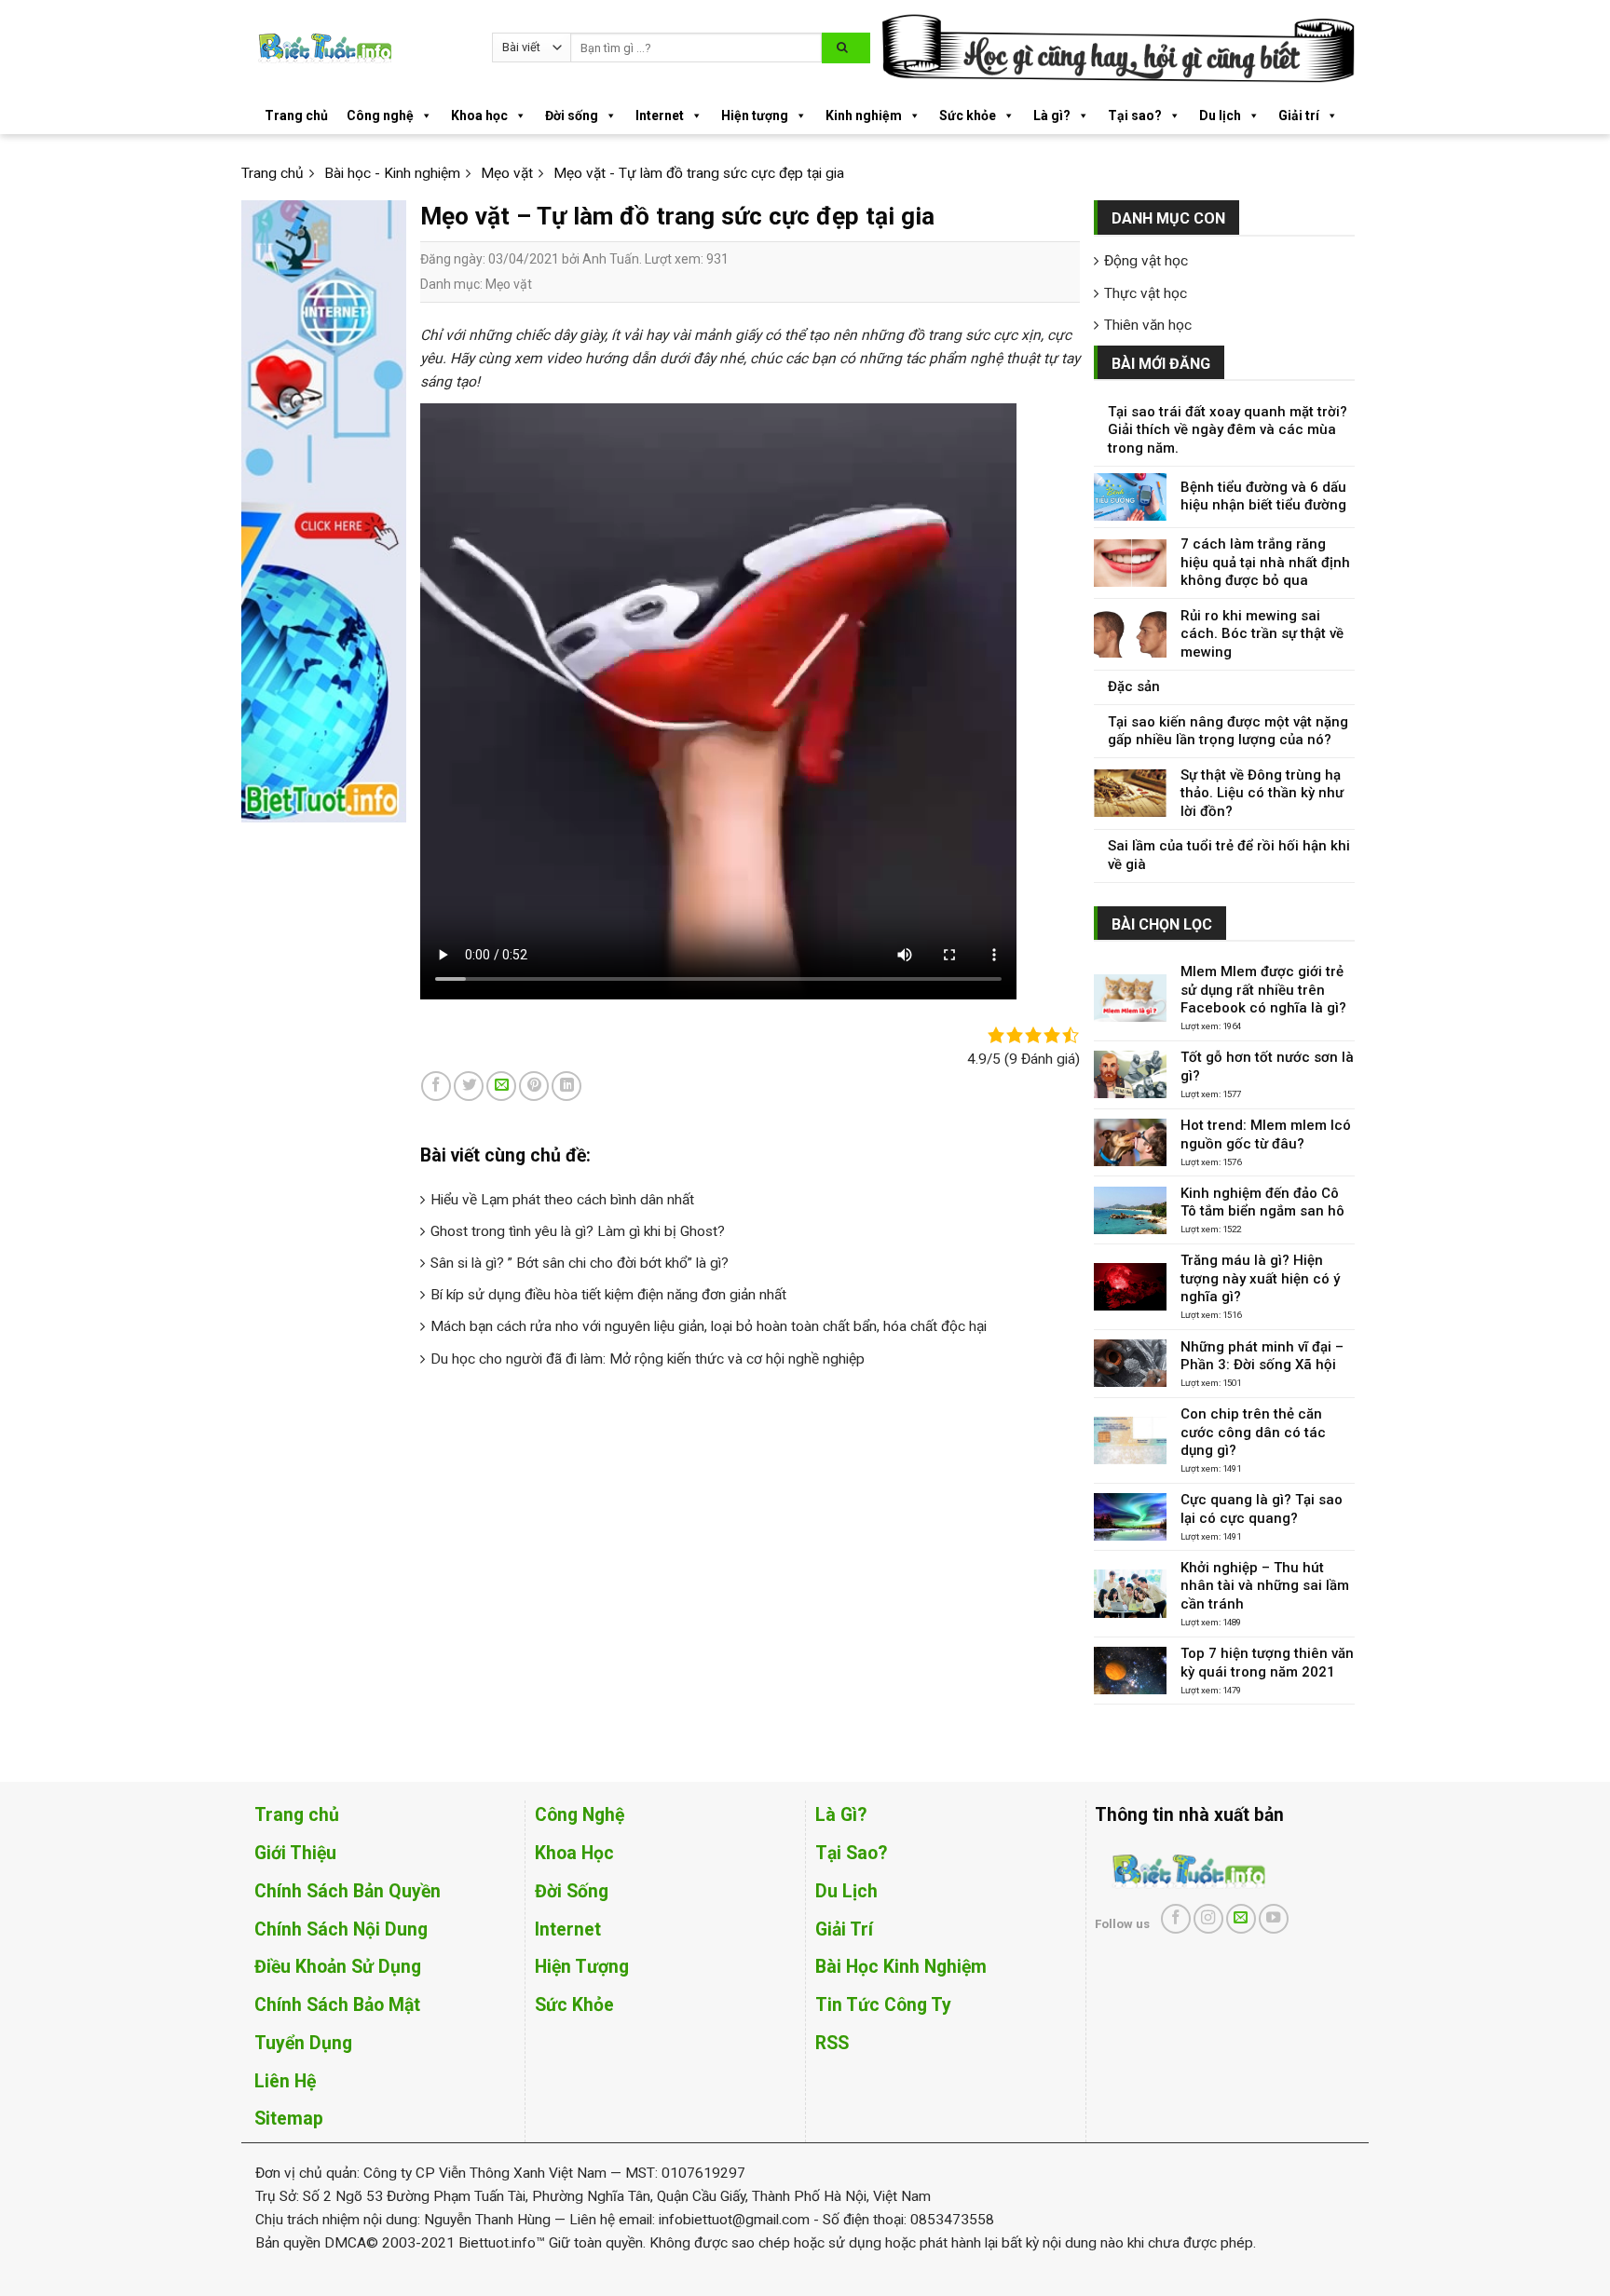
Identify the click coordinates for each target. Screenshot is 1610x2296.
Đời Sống (572, 1891)
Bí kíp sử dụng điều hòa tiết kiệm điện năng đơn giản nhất (608, 1295)
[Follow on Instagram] (1208, 1919)
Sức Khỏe (574, 2005)
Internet (660, 115)
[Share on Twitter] (469, 1086)
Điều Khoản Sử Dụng (338, 1967)
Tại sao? (1135, 115)
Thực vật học (1146, 293)
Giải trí (1299, 115)
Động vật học (1146, 261)
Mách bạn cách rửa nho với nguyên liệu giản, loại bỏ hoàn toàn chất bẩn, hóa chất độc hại (709, 1326)
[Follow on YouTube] (1274, 1919)
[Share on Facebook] (436, 1086)
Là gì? (1052, 115)
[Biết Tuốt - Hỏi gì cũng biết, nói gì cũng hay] (360, 48)
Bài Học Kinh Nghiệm (901, 1967)
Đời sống (572, 115)
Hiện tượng (755, 115)
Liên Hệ (285, 2081)
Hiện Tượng (582, 1967)
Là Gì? (841, 1815)
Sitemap (289, 2119)
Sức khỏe (968, 115)
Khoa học (479, 115)
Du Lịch (846, 1891)
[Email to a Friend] (501, 1086)
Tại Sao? (851, 1853)
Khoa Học (574, 1853)
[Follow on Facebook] (1176, 1919)
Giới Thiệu (295, 1853)
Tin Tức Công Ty (883, 2005)
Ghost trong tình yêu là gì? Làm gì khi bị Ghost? (578, 1231)
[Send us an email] (1241, 1919)
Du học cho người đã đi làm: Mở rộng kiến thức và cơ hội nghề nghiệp (648, 1359)
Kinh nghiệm (864, 115)
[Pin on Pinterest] (534, 1086)
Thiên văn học (1148, 325)
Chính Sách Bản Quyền (348, 1891)
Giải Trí (844, 1929)
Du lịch (1220, 115)
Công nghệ (380, 115)
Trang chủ (296, 115)
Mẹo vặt (509, 284)
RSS (832, 2043)
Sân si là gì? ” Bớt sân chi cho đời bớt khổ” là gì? (580, 1263)
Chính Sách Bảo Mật (337, 2005)
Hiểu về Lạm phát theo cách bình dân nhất (562, 1200)
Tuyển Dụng (303, 2043)
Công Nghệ (580, 1815)
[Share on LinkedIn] (566, 1086)
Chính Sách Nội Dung (341, 1929)
